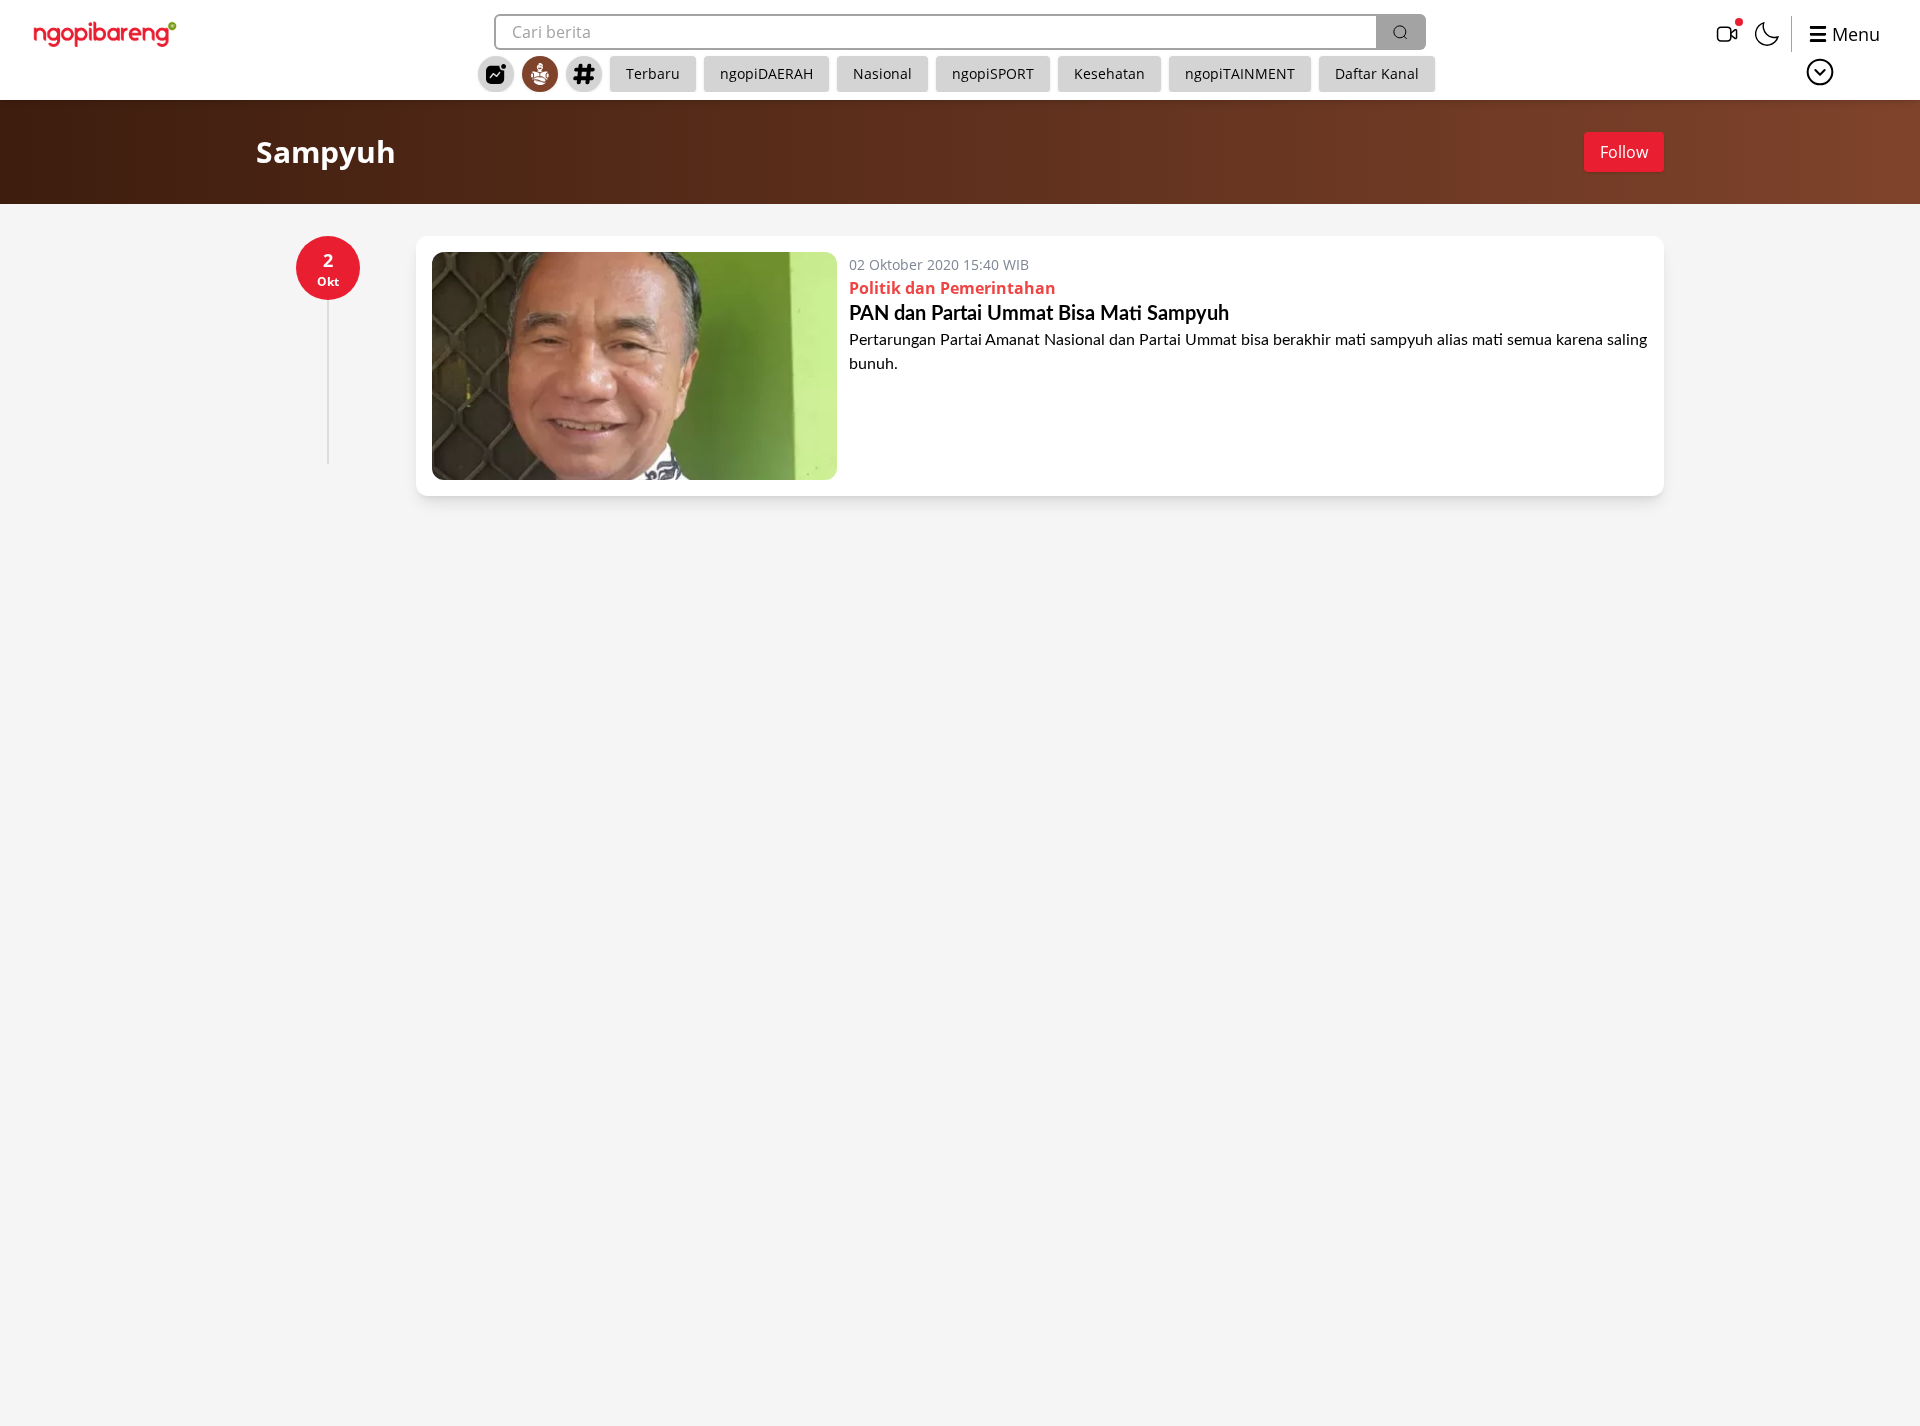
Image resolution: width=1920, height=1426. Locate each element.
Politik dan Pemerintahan (952, 288)
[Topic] (584, 74)
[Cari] (1400, 32)
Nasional (882, 73)
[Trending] (496, 74)
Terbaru (653, 73)
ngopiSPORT (993, 73)
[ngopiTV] (1727, 34)
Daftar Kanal (1377, 73)
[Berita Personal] (540, 74)
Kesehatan (1109, 73)
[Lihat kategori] (1820, 72)
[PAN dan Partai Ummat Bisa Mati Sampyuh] (634, 366)
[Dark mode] (1767, 34)
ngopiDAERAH (766, 73)
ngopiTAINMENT (1240, 73)
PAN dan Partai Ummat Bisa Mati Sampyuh (1039, 314)
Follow (1624, 152)
